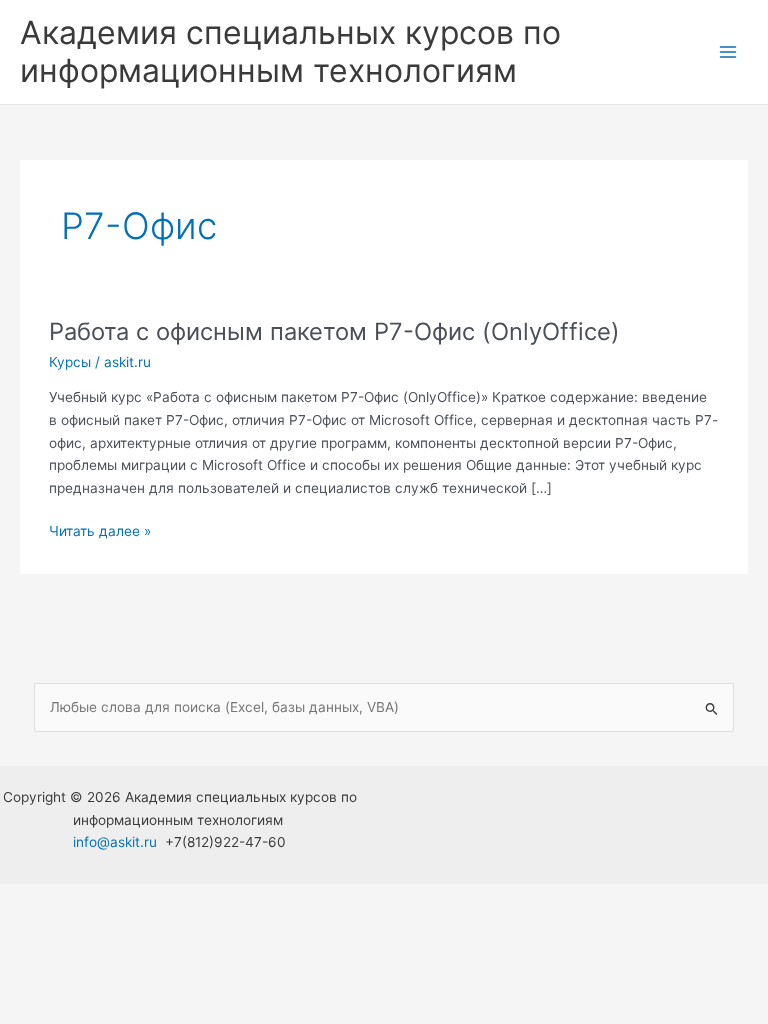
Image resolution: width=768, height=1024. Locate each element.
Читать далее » (100, 532)
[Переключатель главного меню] (728, 52)
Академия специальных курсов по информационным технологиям (290, 51)
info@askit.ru (115, 842)
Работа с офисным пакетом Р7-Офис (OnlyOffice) (334, 331)
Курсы (70, 362)
